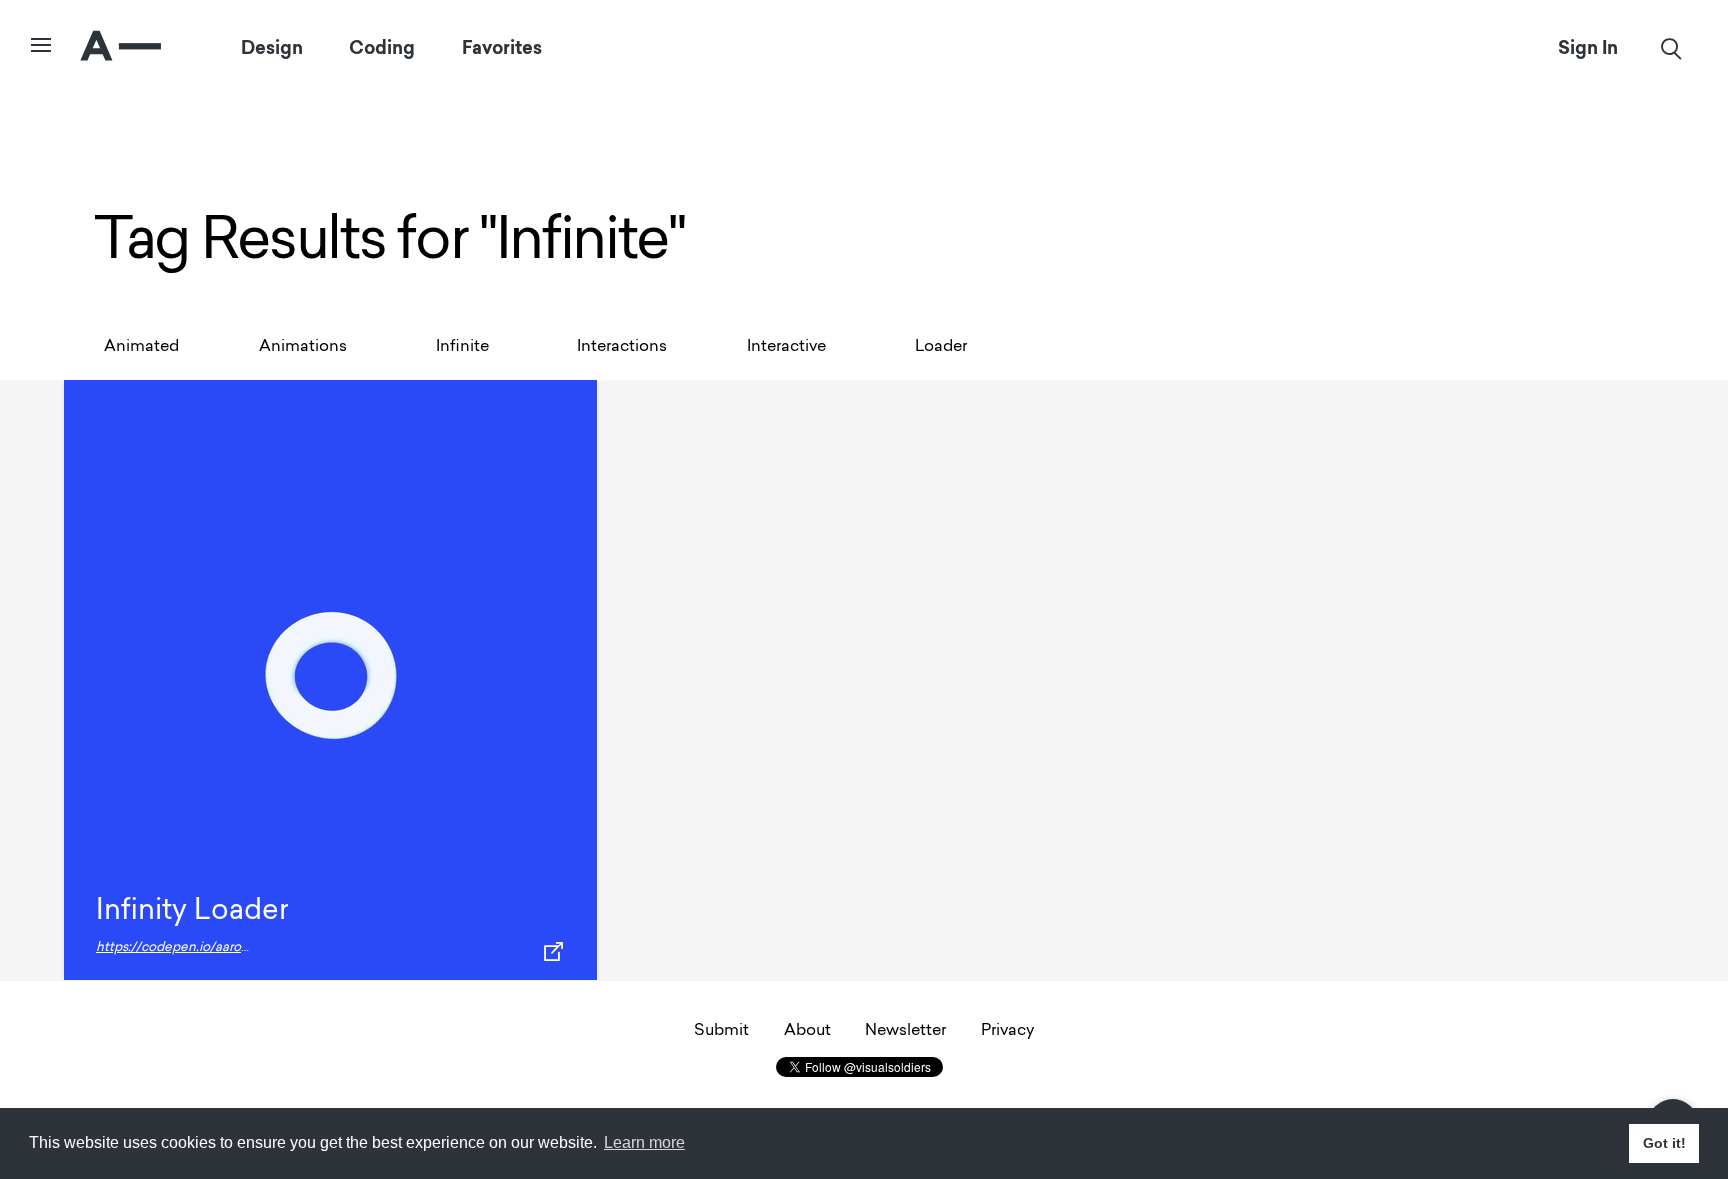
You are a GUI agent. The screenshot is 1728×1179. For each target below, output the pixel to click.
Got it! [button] (1664, 1143)
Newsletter (905, 1031)
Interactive (786, 347)
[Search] (1671, 48)
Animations (303, 347)
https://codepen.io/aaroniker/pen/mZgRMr (227, 947)
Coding (382, 48)
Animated (141, 347)
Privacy (1007, 1031)
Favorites (502, 48)
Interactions (622, 347)
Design (272, 48)
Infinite (462, 347)
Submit (721, 1031)
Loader (941, 347)
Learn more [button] (644, 1142)
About (807, 1031)
